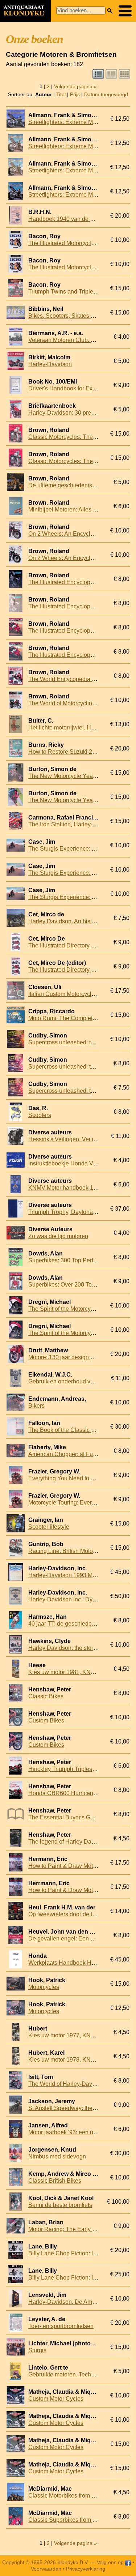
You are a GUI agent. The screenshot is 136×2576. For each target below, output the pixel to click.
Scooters (40, 1115)
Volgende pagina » (75, 86)
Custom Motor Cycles (56, 2399)
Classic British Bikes (55, 2181)
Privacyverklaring (86, 2569)
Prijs (75, 94)
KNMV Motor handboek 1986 (66, 1188)
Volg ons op (111, 2562)
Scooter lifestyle (49, 1527)
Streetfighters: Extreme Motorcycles (74, 122)
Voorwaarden (46, 2569)
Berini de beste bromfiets (60, 2205)
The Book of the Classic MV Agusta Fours (82, 1430)
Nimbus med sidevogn (57, 2156)
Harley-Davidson (50, 364)
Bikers (36, 1406)
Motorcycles (44, 1987)
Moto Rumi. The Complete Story (69, 1018)
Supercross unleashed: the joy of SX (75, 1042)
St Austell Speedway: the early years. (76, 2108)
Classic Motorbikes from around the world (81, 2496)
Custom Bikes (46, 1721)
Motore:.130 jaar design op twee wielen (79, 1357)
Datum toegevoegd (106, 94)
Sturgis (37, 2350)
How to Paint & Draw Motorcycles (71, 1866)
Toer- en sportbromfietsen (61, 2326)
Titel (61, 94)
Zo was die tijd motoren (58, 1236)
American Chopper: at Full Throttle (73, 1454)
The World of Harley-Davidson (67, 2084)
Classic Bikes (46, 1696)
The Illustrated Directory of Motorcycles (78, 945)
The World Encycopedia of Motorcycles (79, 679)
